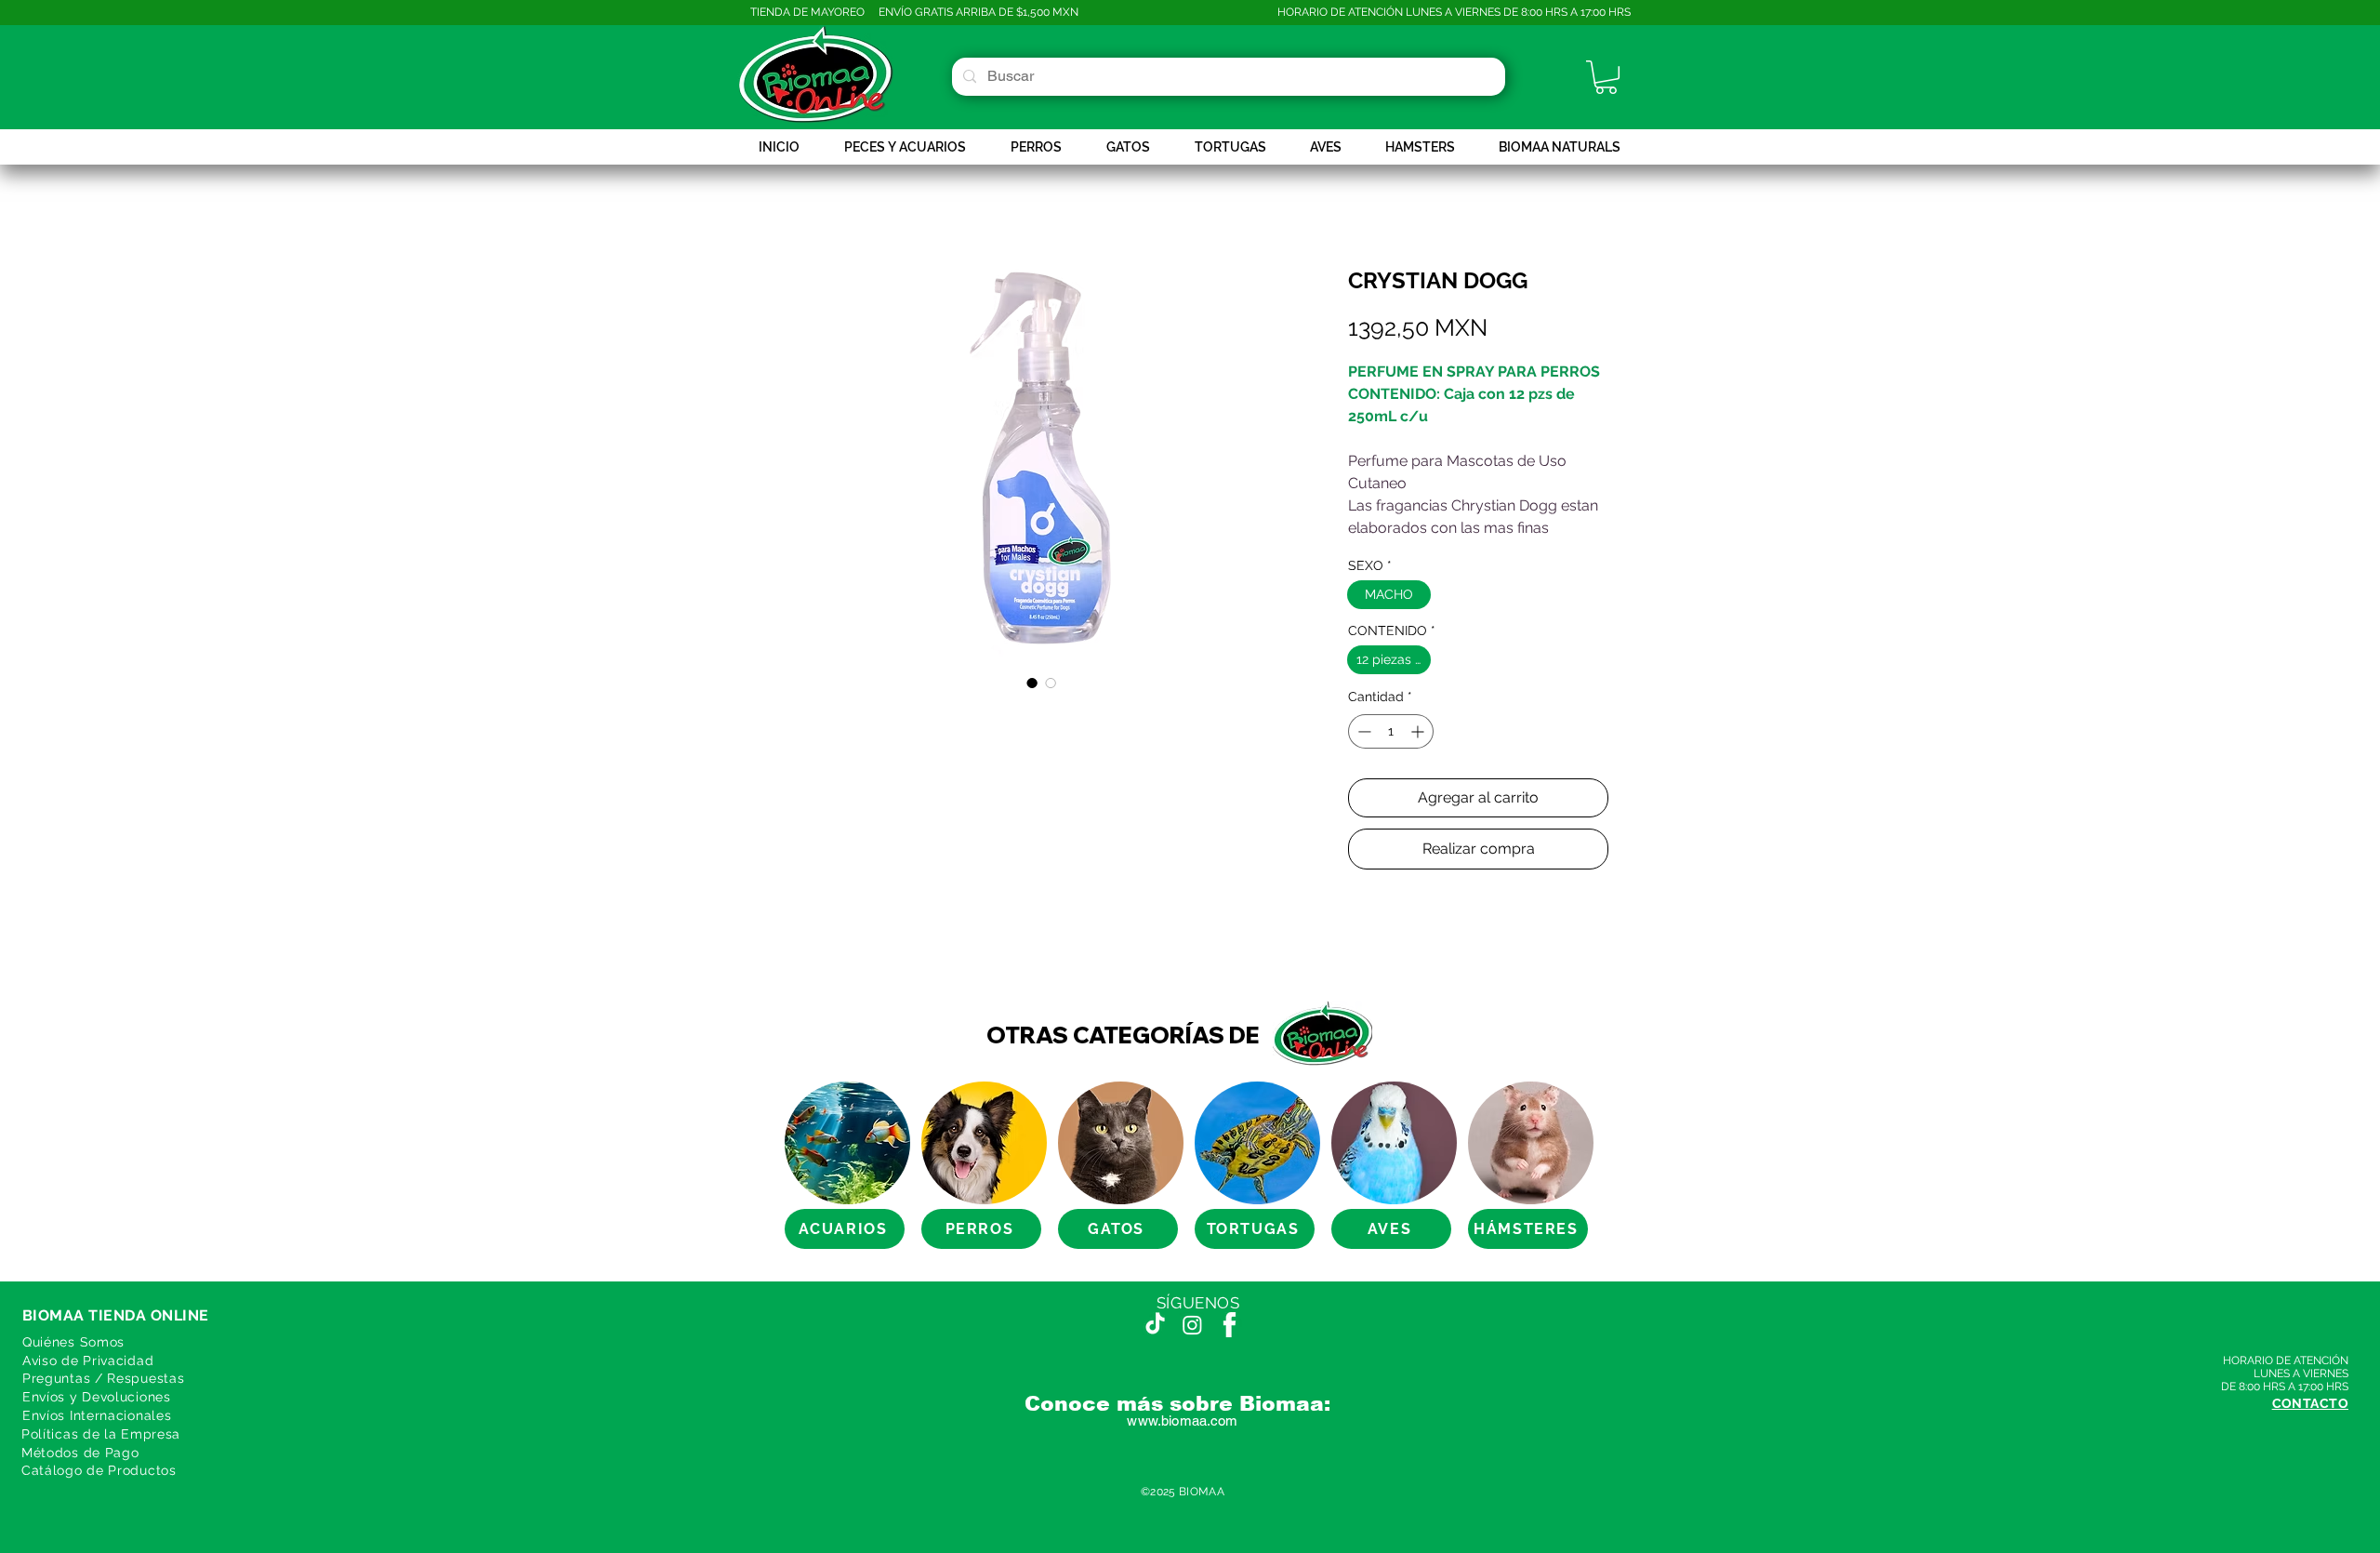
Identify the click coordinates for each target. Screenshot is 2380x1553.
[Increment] (1419, 731)
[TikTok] (1155, 1325)
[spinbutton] (1391, 731)
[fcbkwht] (1230, 1325)
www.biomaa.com (1182, 1420)
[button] (1606, 77)
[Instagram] (1192, 1325)
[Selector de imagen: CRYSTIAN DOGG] (1032, 683)
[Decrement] (1362, 731)
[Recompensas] (47, 1506)
